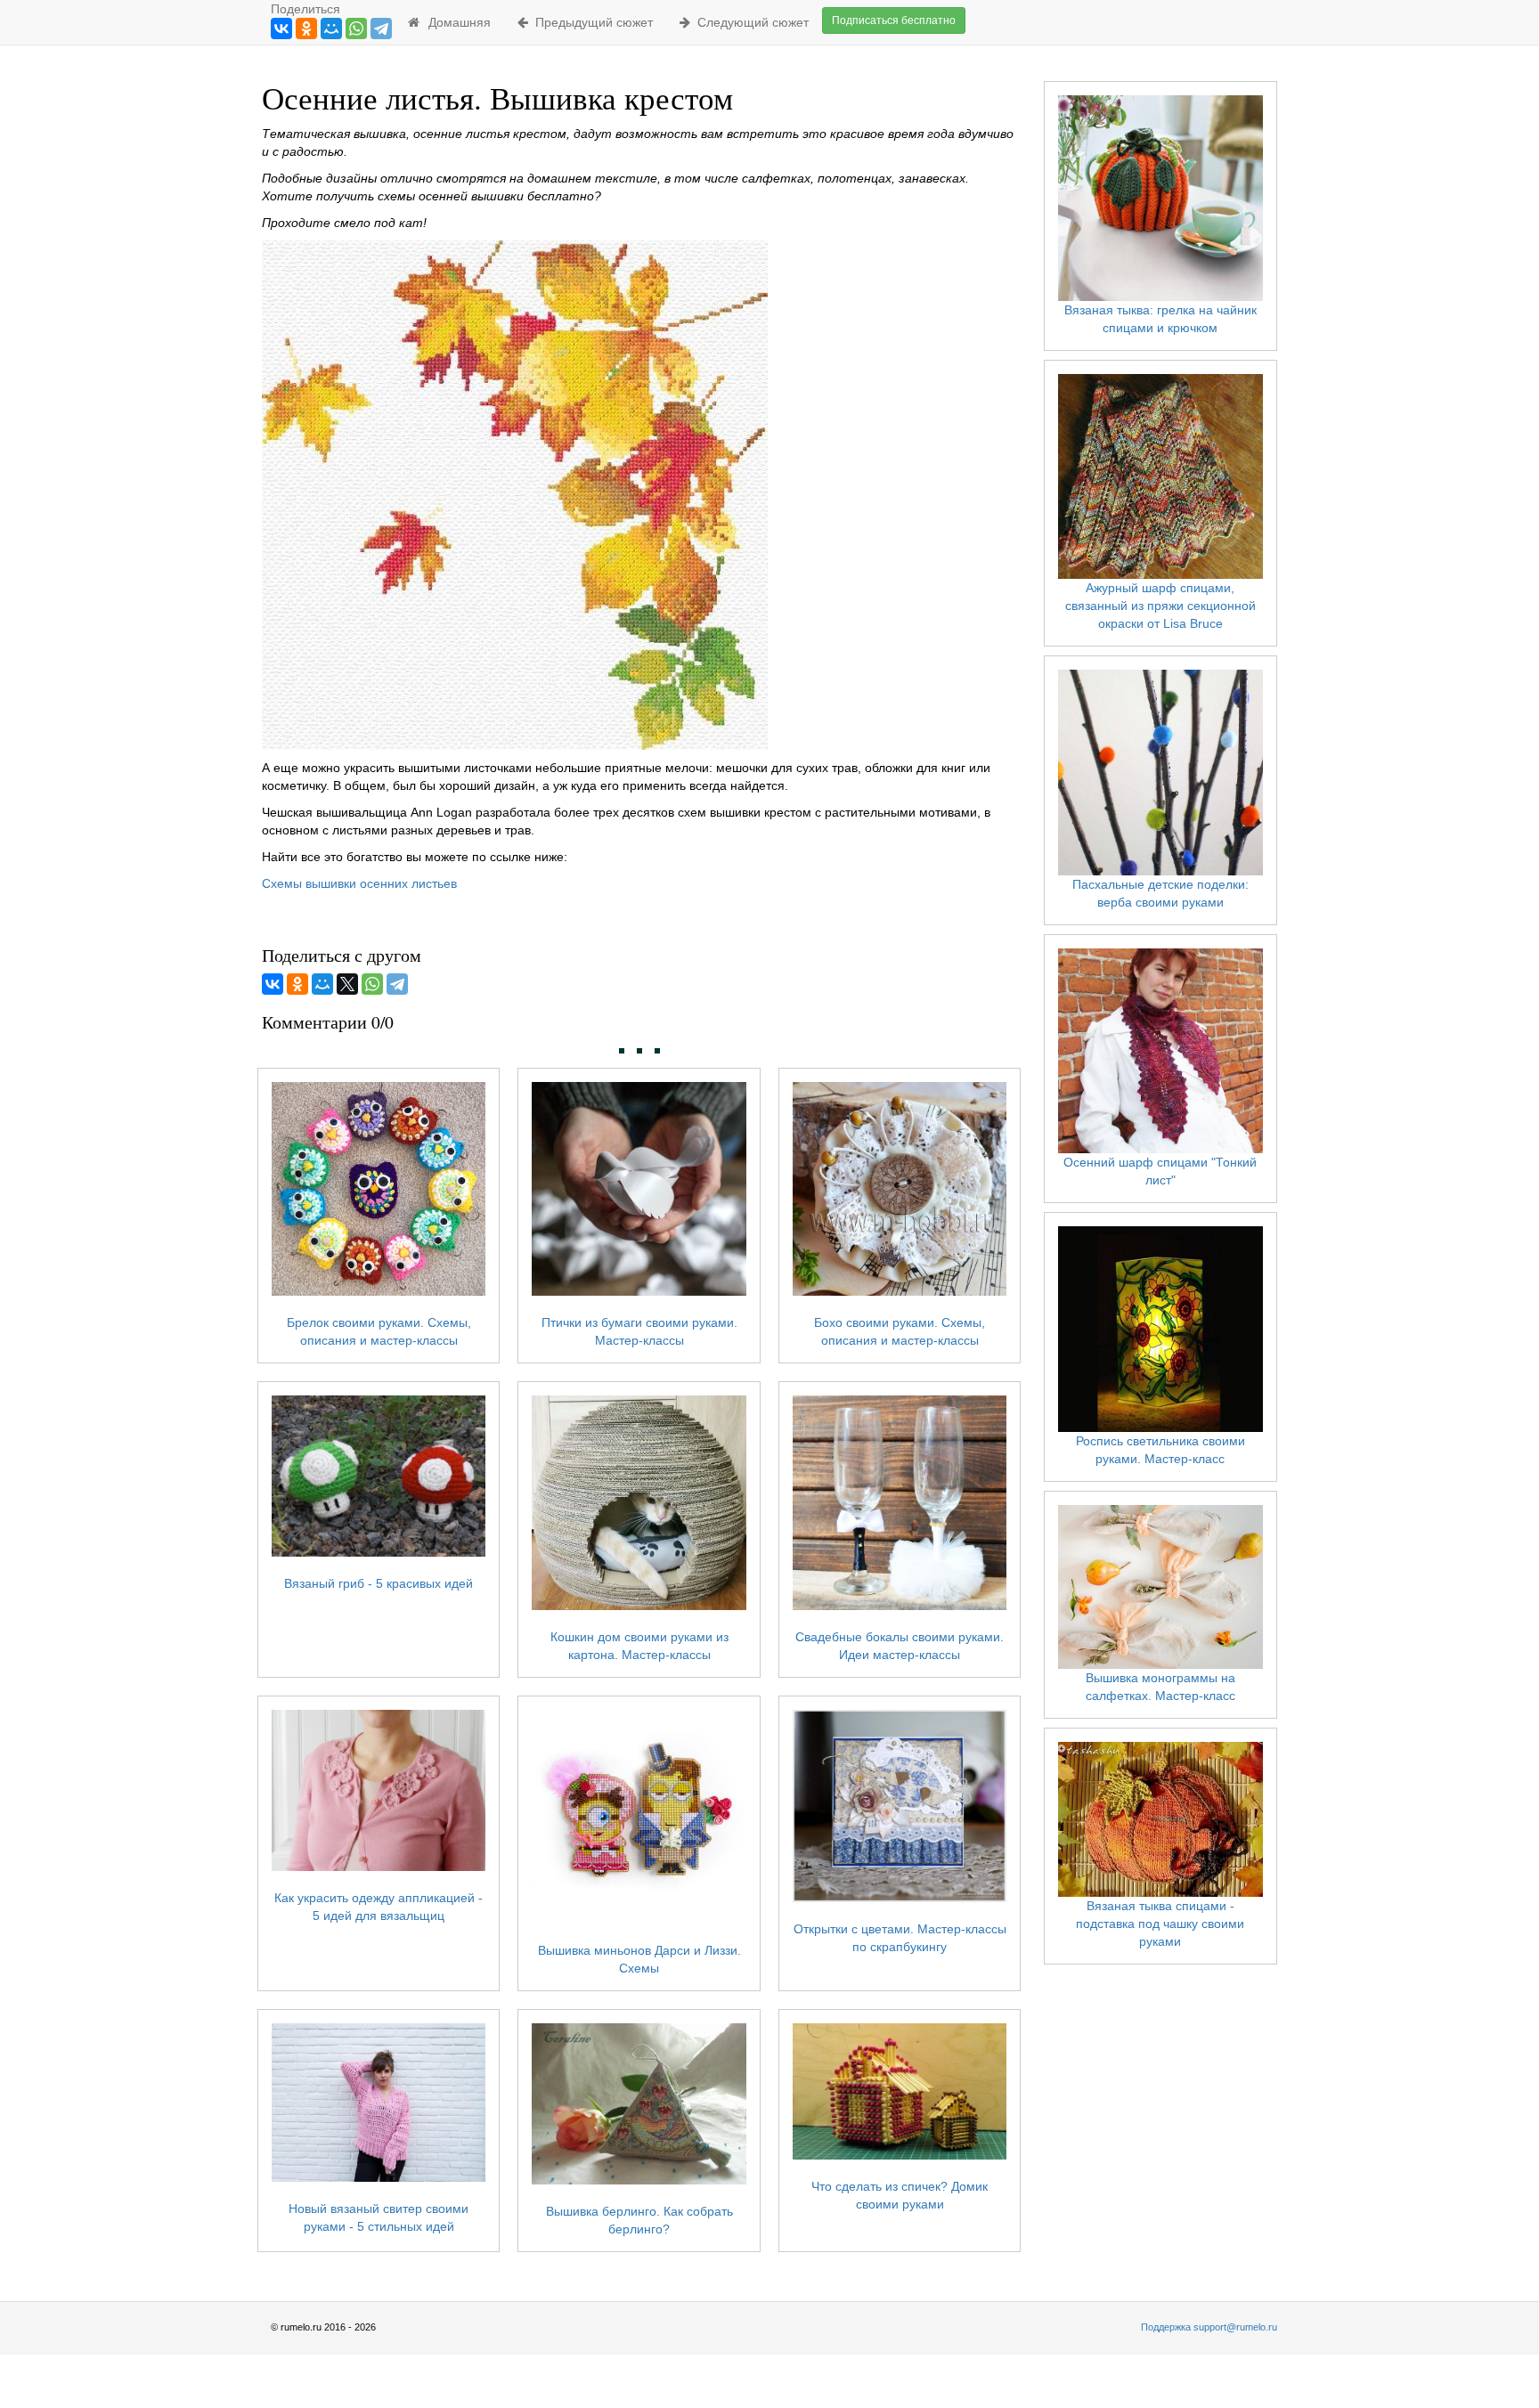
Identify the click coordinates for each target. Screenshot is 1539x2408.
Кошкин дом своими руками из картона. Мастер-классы (639, 1646)
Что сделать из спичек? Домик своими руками (900, 2195)
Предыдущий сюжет (590, 22)
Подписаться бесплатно (894, 20)
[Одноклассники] (306, 28)
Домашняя (456, 22)
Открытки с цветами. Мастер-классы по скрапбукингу (900, 1938)
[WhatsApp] (356, 28)
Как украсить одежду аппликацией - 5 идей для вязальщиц (379, 1907)
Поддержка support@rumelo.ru (1209, 2327)
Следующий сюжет (749, 22)
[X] (347, 984)
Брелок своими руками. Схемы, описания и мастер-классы (379, 1331)
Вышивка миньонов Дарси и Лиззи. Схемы (639, 1959)
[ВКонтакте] (281, 28)
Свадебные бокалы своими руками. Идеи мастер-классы (900, 1646)
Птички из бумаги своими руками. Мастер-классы (639, 1331)
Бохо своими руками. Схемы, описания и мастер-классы (900, 1331)
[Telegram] (381, 28)
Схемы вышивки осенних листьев (359, 883)
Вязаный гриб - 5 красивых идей (379, 1583)
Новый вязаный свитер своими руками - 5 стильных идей (379, 2217)
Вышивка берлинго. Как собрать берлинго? (639, 2220)
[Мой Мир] (331, 28)
